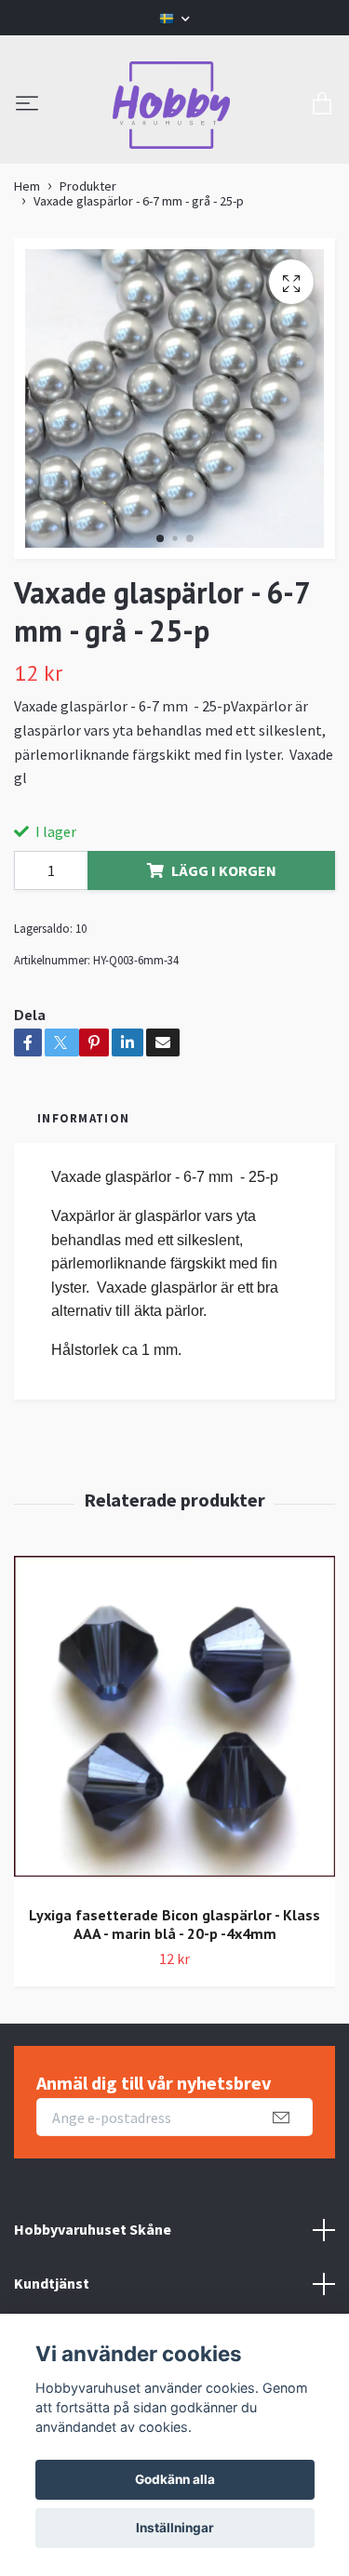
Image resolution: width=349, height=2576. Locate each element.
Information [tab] (83, 1118)
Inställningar (175, 2528)
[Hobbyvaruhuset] (171, 105)
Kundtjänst (52, 2283)
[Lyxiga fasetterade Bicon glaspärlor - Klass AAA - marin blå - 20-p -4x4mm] (174, 1723)
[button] (160, 538)
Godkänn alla (175, 2479)
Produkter (88, 186)
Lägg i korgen (224, 870)
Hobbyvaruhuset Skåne (93, 2229)
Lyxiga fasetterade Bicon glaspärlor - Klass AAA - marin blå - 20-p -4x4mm (174, 1925)
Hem (27, 186)
